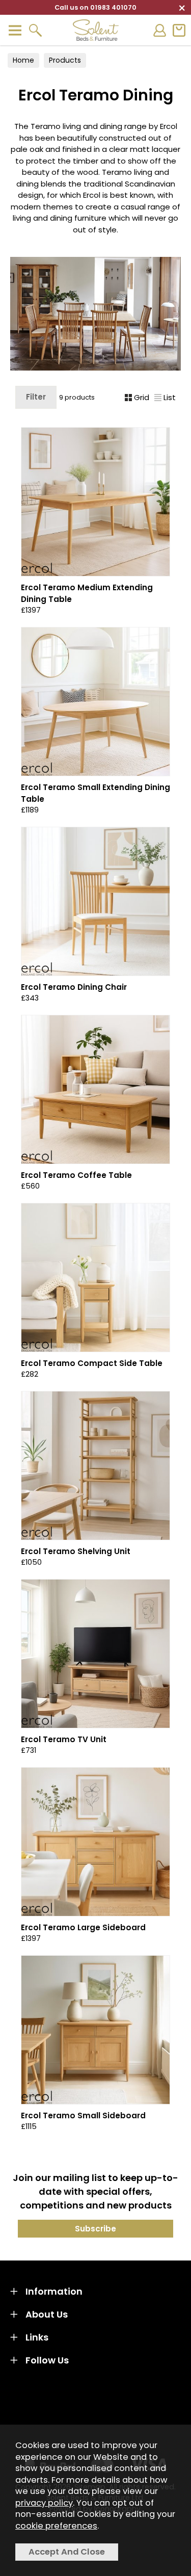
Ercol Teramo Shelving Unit (76, 1551)
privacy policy (44, 2503)
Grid (142, 397)
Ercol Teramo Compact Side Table (92, 1363)
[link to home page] (96, 30)
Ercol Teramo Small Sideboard (83, 2115)
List (170, 397)
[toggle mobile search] (35, 30)
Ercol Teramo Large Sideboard (83, 1927)
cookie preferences (56, 2526)
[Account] (159, 30)
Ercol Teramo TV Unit (64, 1739)
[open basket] (179, 30)
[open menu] (15, 30)
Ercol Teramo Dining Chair (74, 987)
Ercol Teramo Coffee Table (76, 1175)
